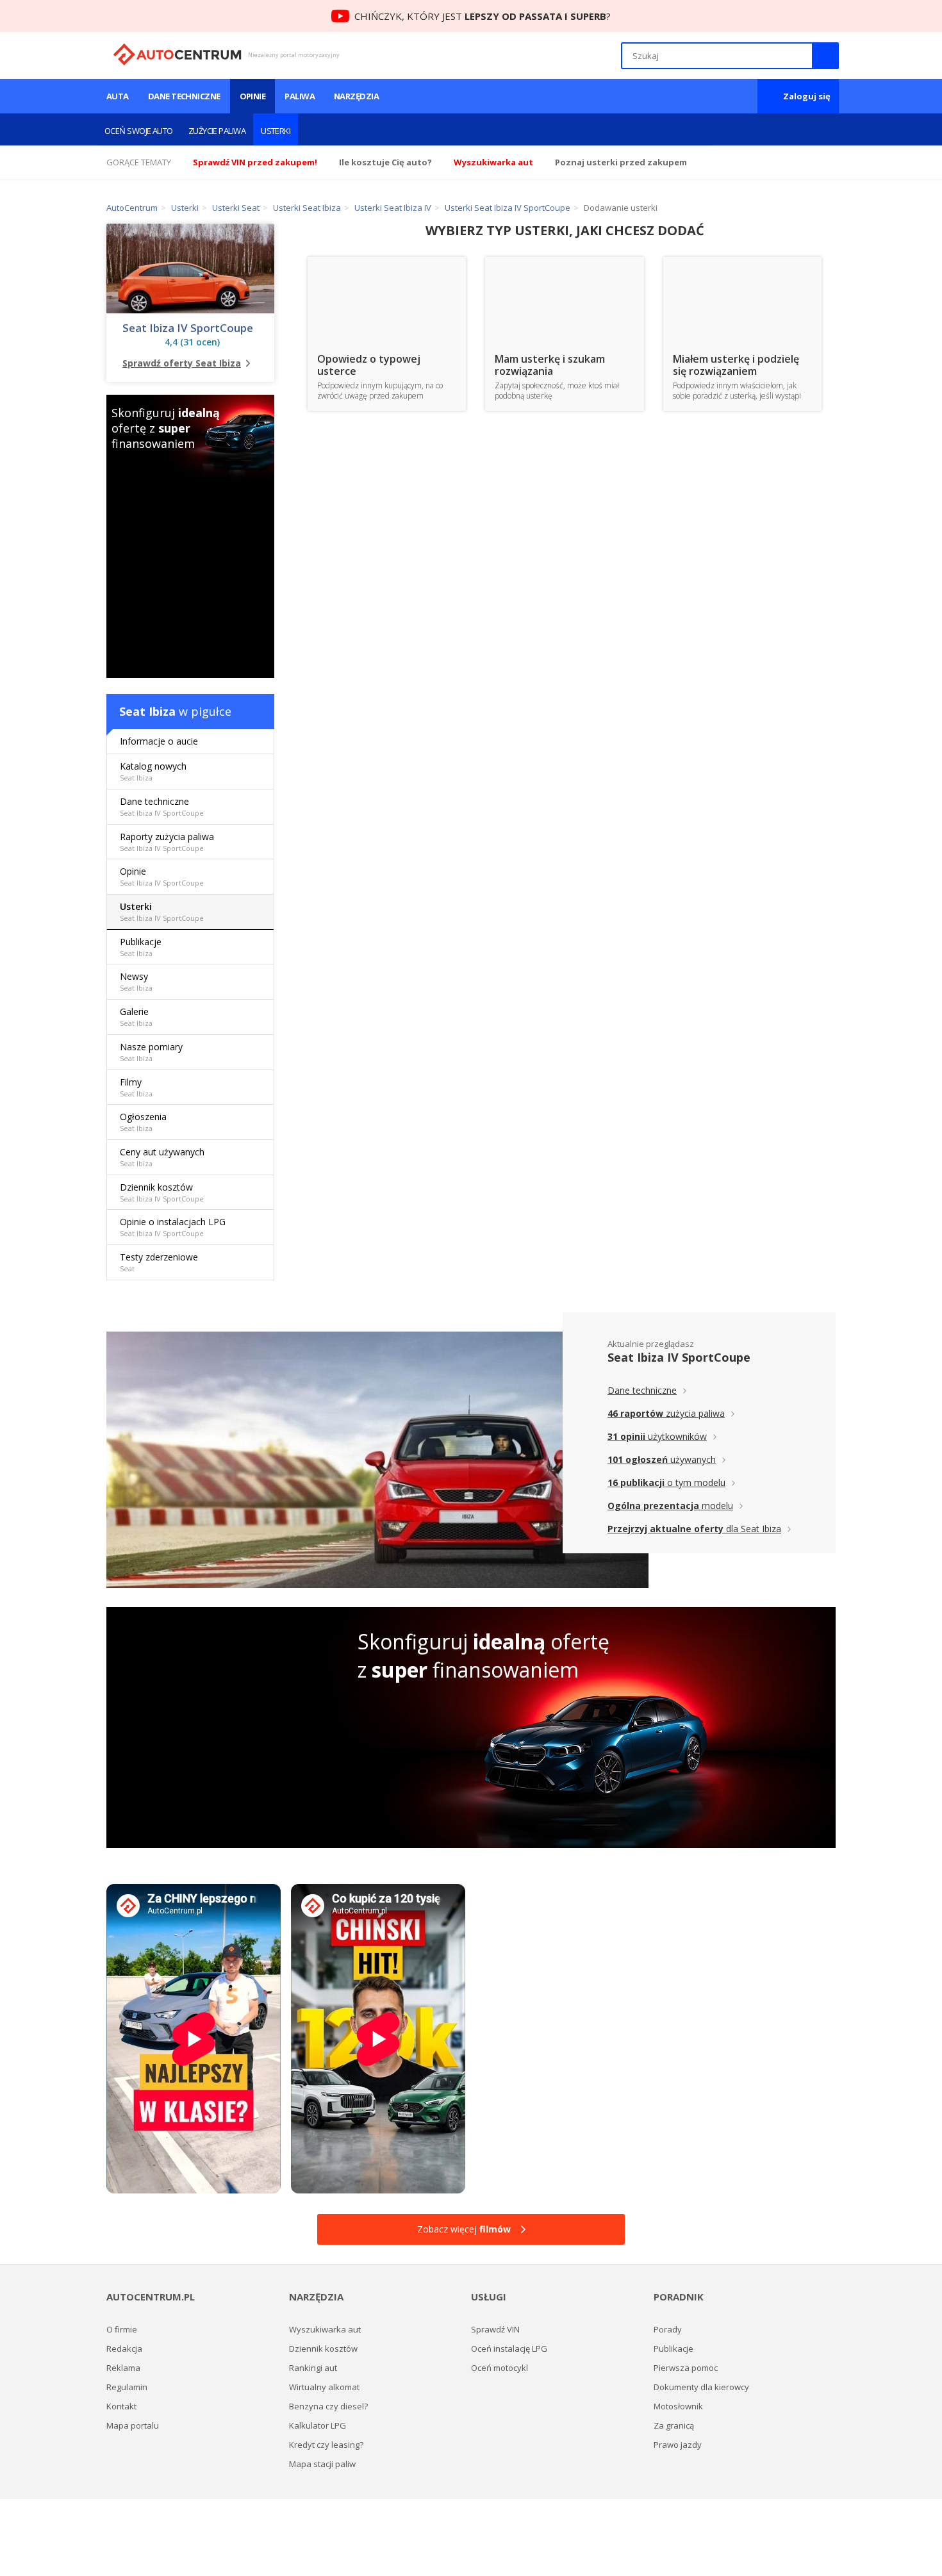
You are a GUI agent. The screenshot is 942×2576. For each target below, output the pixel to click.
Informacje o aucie (159, 741)
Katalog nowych (153, 771)
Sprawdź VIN (495, 2329)
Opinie (253, 96)
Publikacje (141, 947)
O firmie (122, 2329)
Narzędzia (356, 96)
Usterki (276, 131)
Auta (118, 96)
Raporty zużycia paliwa (167, 842)
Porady (668, 2329)
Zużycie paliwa (217, 131)
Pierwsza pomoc (686, 2368)
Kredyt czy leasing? (326, 2445)
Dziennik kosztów (162, 1192)
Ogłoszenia (143, 1122)
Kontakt (121, 2406)
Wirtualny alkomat (324, 2387)
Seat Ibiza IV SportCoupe (188, 328)
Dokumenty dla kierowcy (701, 2387)
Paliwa (300, 96)
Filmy (136, 1087)
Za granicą (674, 2425)
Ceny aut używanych (162, 1157)
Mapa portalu (133, 2425)
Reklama (123, 2368)
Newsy (136, 981)
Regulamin (127, 2387)
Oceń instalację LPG (509, 2349)
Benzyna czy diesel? (328, 2406)
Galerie (136, 1017)
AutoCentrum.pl (177, 54)
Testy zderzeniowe (159, 1262)
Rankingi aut (313, 2368)
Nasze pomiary (151, 1052)
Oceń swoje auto (139, 131)
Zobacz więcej (464, 2229)
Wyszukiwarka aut (325, 2329)
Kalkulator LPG (318, 2425)
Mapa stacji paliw (322, 2464)
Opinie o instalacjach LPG (173, 1227)
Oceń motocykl (500, 2368)
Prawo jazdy (678, 2445)
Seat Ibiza (147, 711)
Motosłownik (678, 2406)
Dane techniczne (184, 96)
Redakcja (124, 2349)
